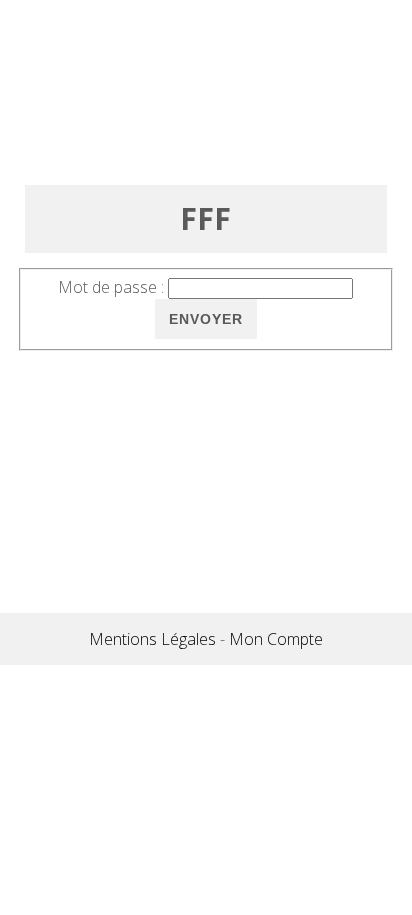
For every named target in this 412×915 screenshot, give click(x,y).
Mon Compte (276, 639)
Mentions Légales (152, 639)
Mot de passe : (111, 287)
